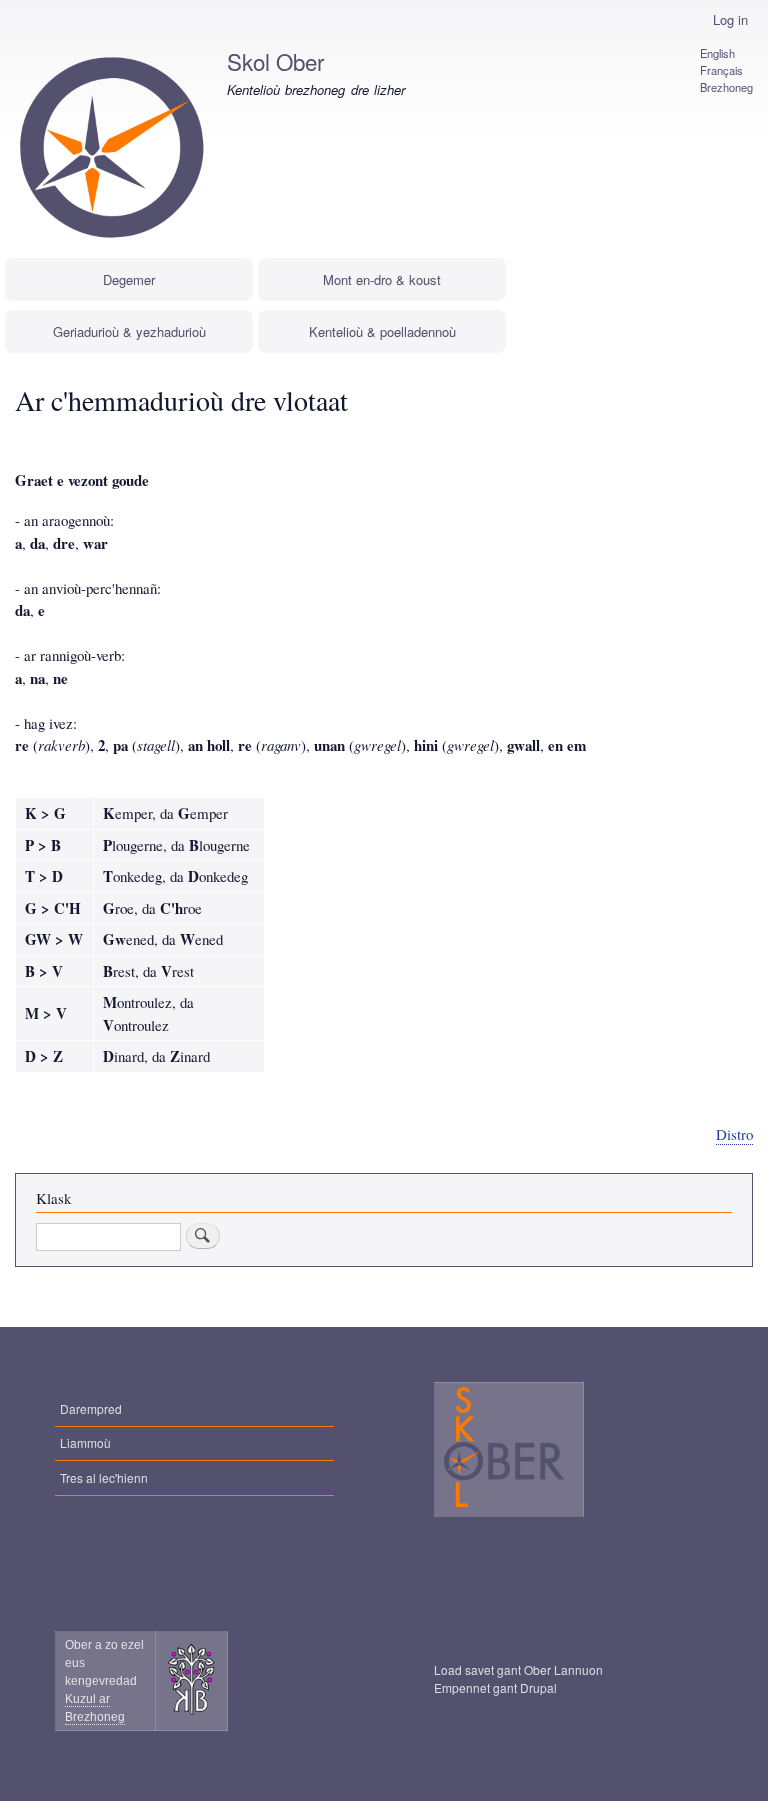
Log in (730, 19)
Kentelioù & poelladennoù (382, 331)
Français (721, 70)
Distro (734, 1134)
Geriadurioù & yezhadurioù (129, 331)
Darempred (91, 1408)
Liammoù (85, 1442)
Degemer (129, 279)
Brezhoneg (726, 87)
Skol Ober (275, 61)
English (717, 53)
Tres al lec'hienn (104, 1477)
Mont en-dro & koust (382, 279)
